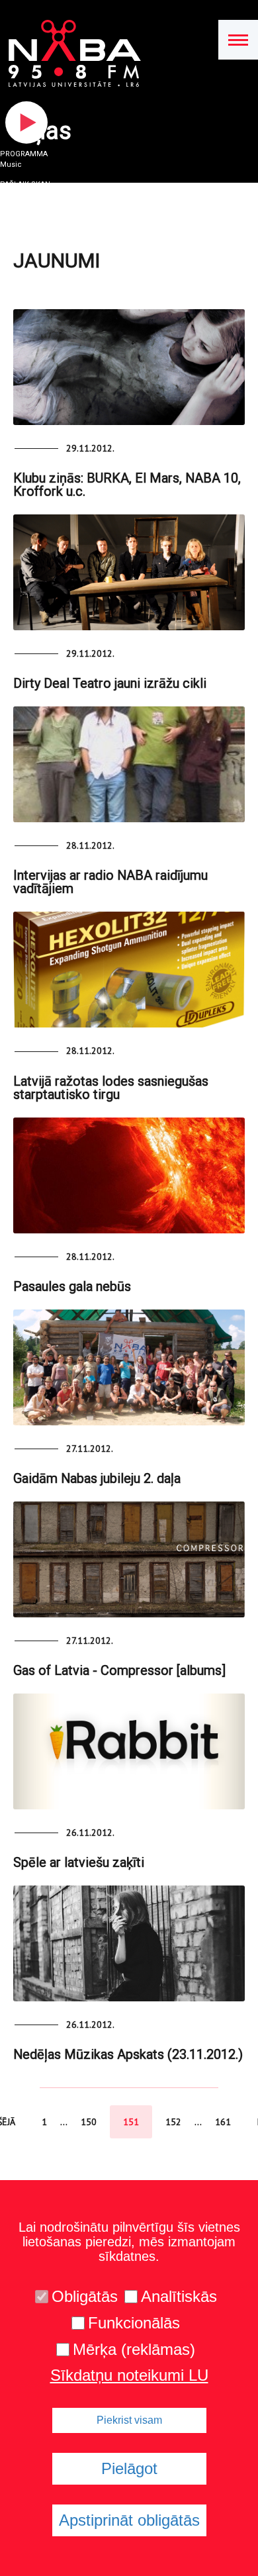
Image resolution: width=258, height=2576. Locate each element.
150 (89, 2122)
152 (173, 2122)
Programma (24, 154)
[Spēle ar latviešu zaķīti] (129, 1751)
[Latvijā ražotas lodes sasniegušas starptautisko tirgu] (129, 970)
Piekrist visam (129, 2420)
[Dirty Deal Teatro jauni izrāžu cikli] (129, 572)
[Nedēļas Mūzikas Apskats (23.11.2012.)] (129, 1943)
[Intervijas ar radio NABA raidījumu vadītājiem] (129, 764)
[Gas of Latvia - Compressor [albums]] (129, 1559)
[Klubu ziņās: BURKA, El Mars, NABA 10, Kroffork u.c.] (129, 367)
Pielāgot (129, 2468)
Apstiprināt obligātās (129, 2520)
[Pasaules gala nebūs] (129, 1175)
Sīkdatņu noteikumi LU (129, 2375)
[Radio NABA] (70, 54)
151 (131, 2122)
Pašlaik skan (25, 184)
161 (223, 2122)
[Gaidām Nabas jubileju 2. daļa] (129, 1367)
